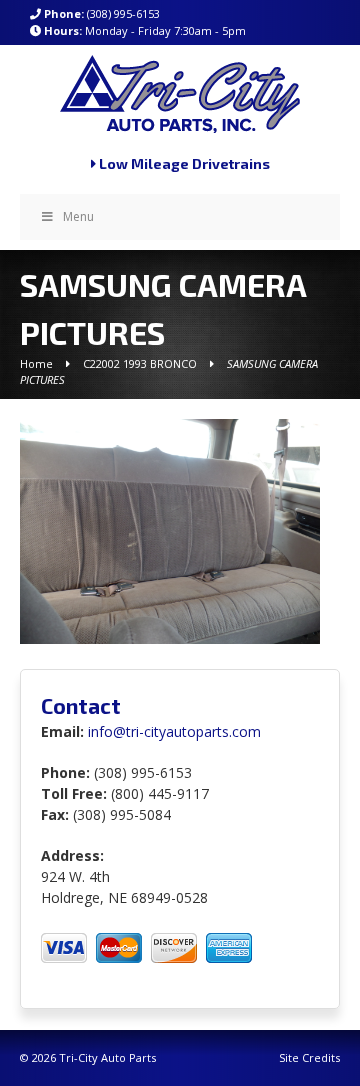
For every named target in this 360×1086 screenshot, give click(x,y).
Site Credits (309, 1057)
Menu (78, 216)
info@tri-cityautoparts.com (174, 731)
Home (36, 363)
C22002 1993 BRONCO (140, 363)
